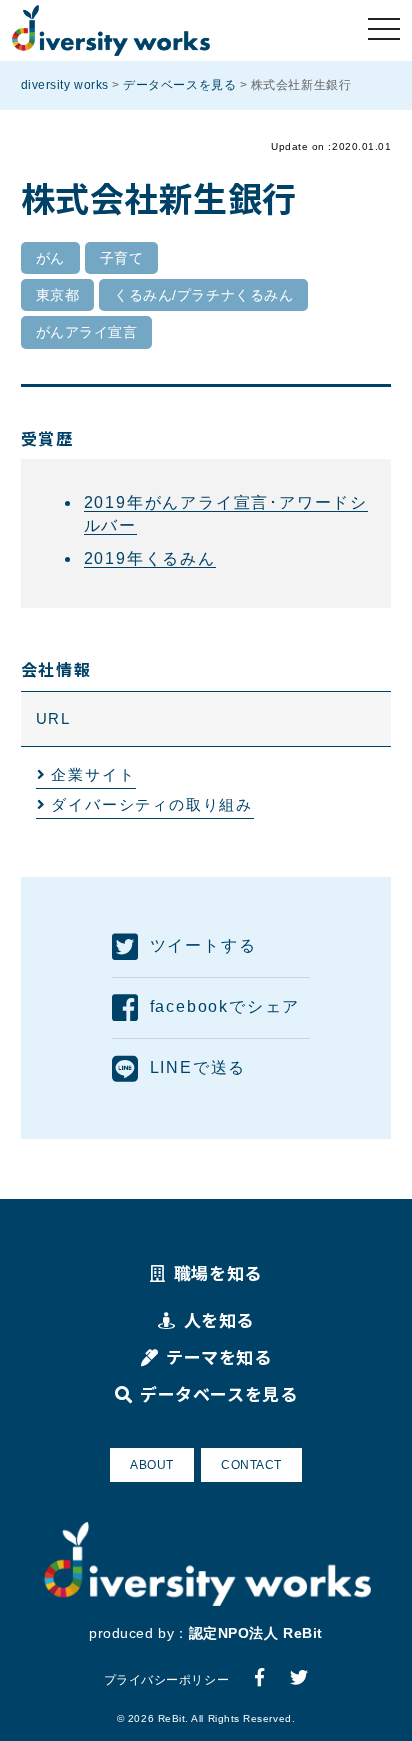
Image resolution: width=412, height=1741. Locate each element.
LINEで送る (198, 1067)
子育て (122, 258)
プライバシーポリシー (166, 1680)
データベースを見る (218, 1393)
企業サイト (93, 774)
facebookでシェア (225, 1006)
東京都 (58, 295)
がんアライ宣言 (87, 332)
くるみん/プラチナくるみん (203, 295)
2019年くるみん (150, 558)
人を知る (219, 1319)
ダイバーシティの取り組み (152, 804)
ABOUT (152, 1465)
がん (50, 258)
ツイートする (203, 945)
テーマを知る (218, 1356)
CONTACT (251, 1465)
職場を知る (217, 1272)
